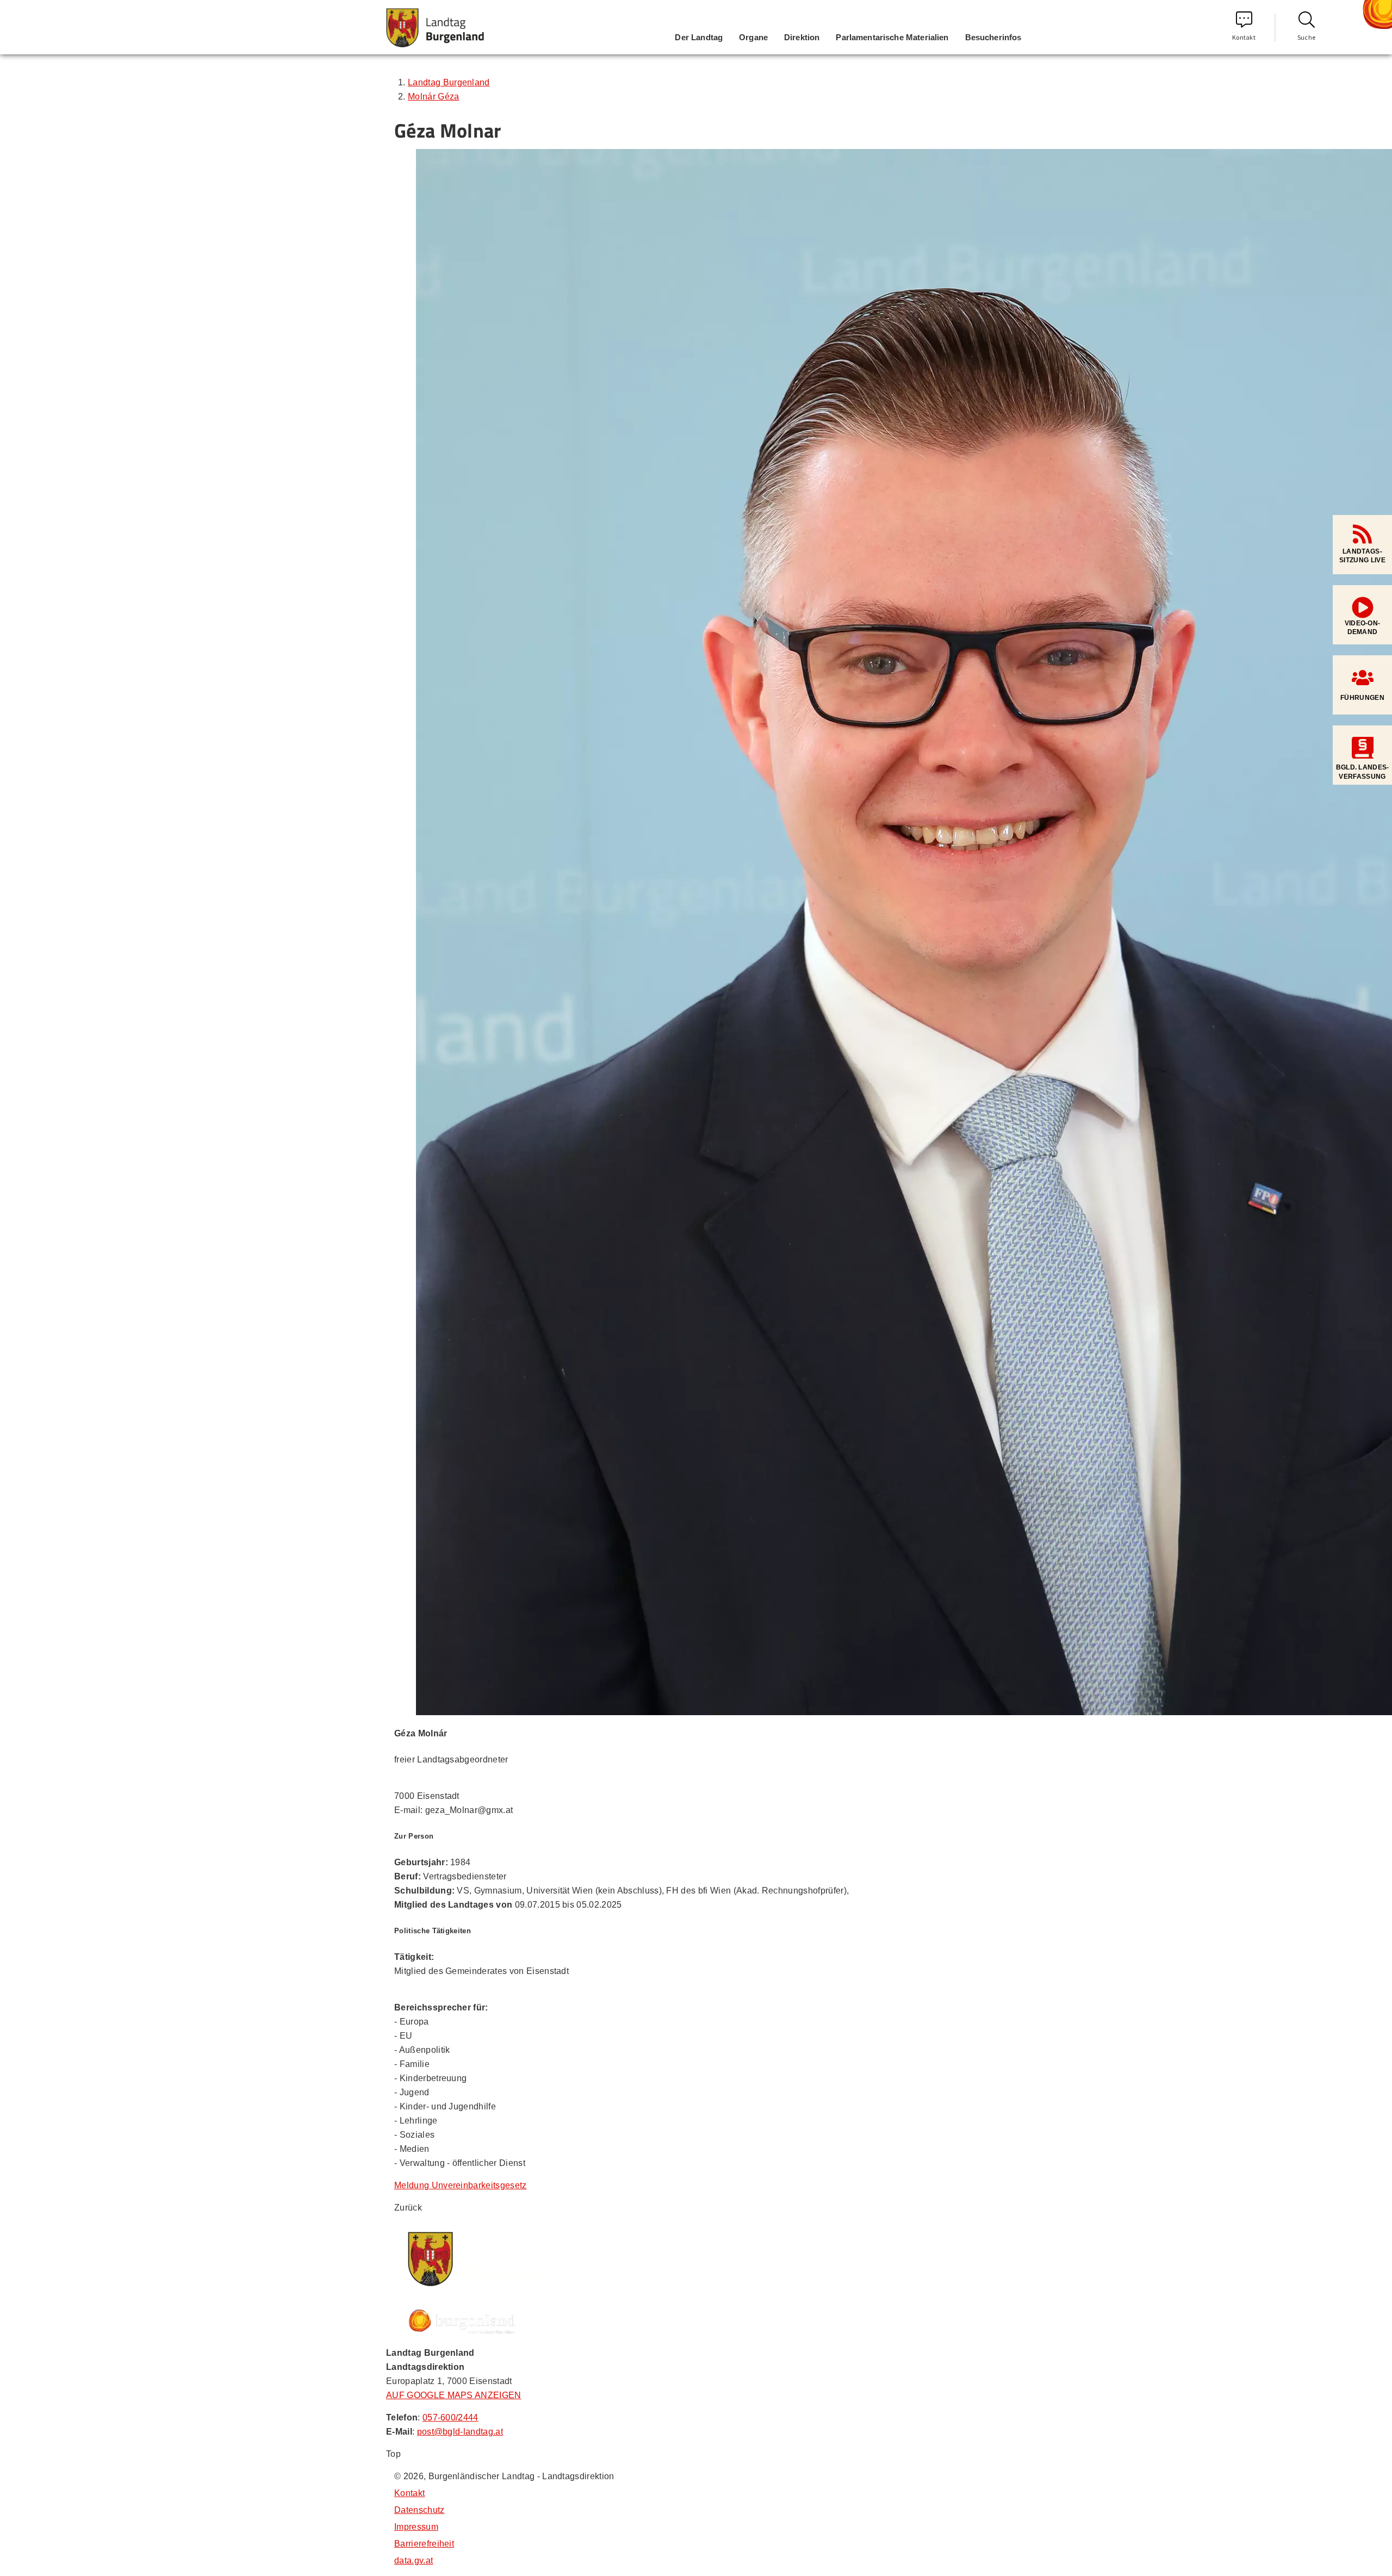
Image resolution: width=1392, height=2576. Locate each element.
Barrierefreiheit (424, 2544)
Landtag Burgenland (449, 82)
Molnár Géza (434, 97)
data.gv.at (414, 2561)
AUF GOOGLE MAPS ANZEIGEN (454, 2395)
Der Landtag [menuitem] (699, 37)
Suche (1307, 37)
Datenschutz (420, 2510)
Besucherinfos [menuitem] (993, 37)
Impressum (416, 2527)
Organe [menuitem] (753, 37)
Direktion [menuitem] (802, 37)
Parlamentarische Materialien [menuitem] (892, 37)
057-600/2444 (450, 2417)
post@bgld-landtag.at (460, 2432)
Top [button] (393, 2454)
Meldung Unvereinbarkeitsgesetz (461, 2185)
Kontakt (1244, 37)
